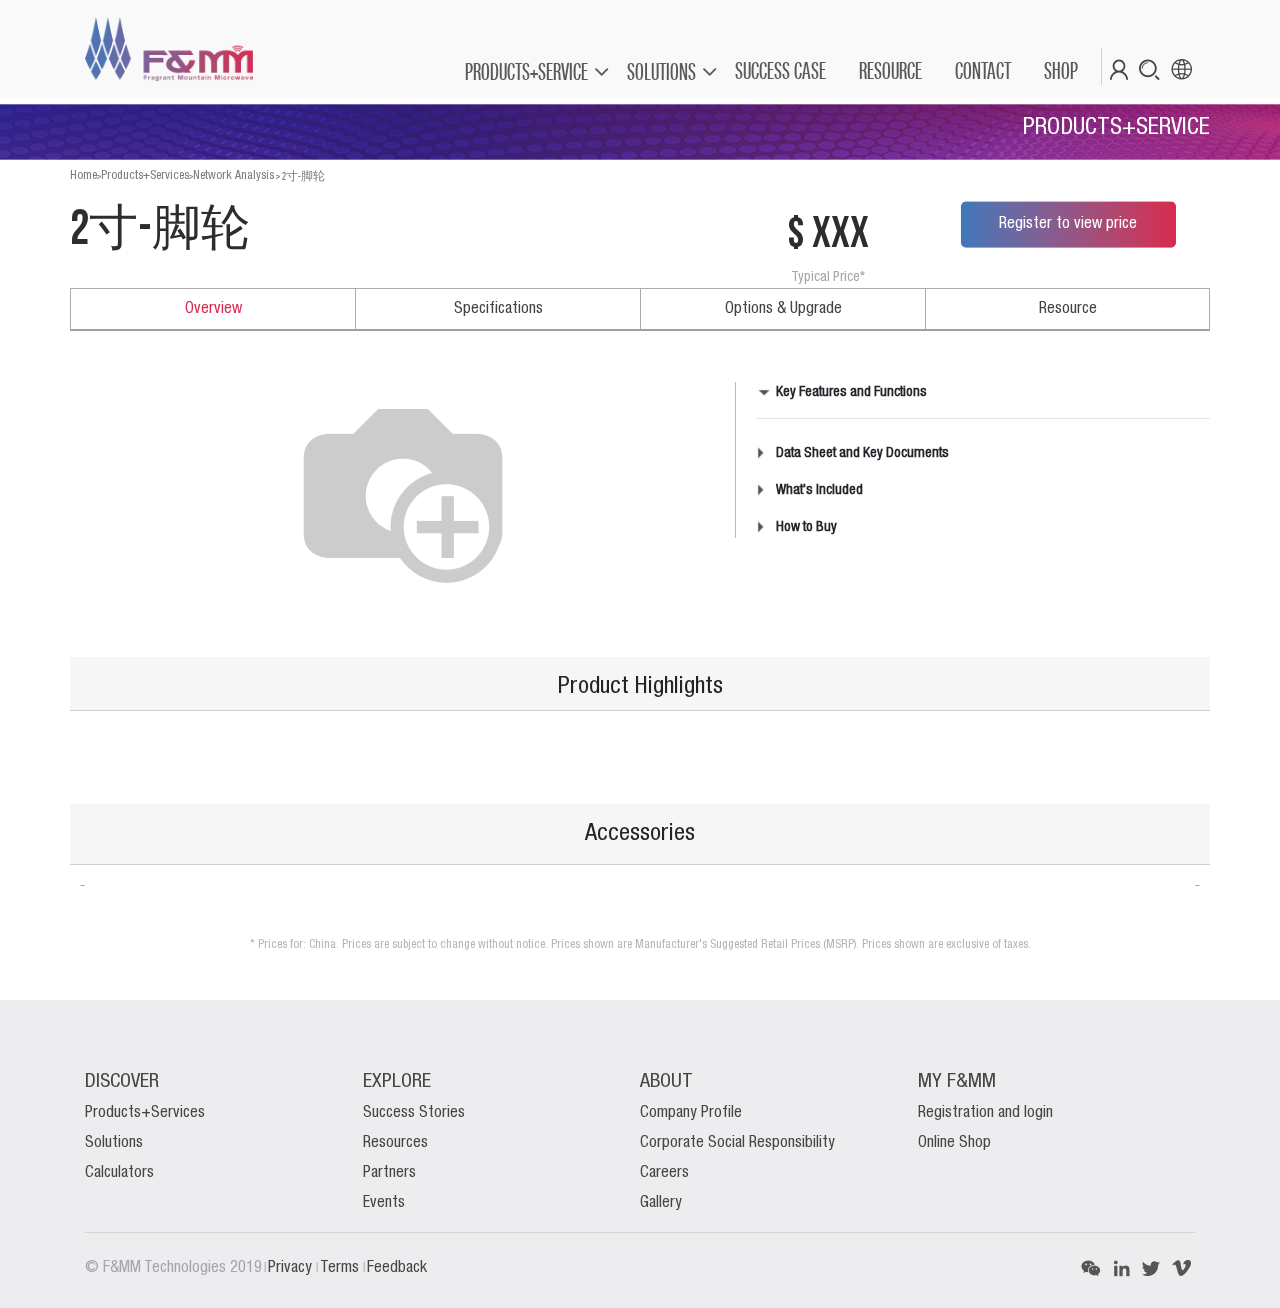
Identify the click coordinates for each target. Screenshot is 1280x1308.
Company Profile (691, 1113)
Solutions (114, 1143)
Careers (664, 1173)
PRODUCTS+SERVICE (526, 71)
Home (83, 175)
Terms (341, 1268)
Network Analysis (233, 175)
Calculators (119, 1173)
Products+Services (145, 175)
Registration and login (985, 1113)
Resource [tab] (1068, 309)
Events (384, 1203)
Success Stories (414, 1113)
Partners (389, 1173)
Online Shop (954, 1143)
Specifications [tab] (498, 309)
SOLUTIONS (661, 71)
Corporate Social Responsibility (737, 1143)
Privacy (292, 1268)
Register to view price (1068, 224)
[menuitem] (779, 71)
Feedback (397, 1268)
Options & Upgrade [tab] (783, 309)
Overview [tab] (213, 309)
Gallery (661, 1203)
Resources (395, 1143)
